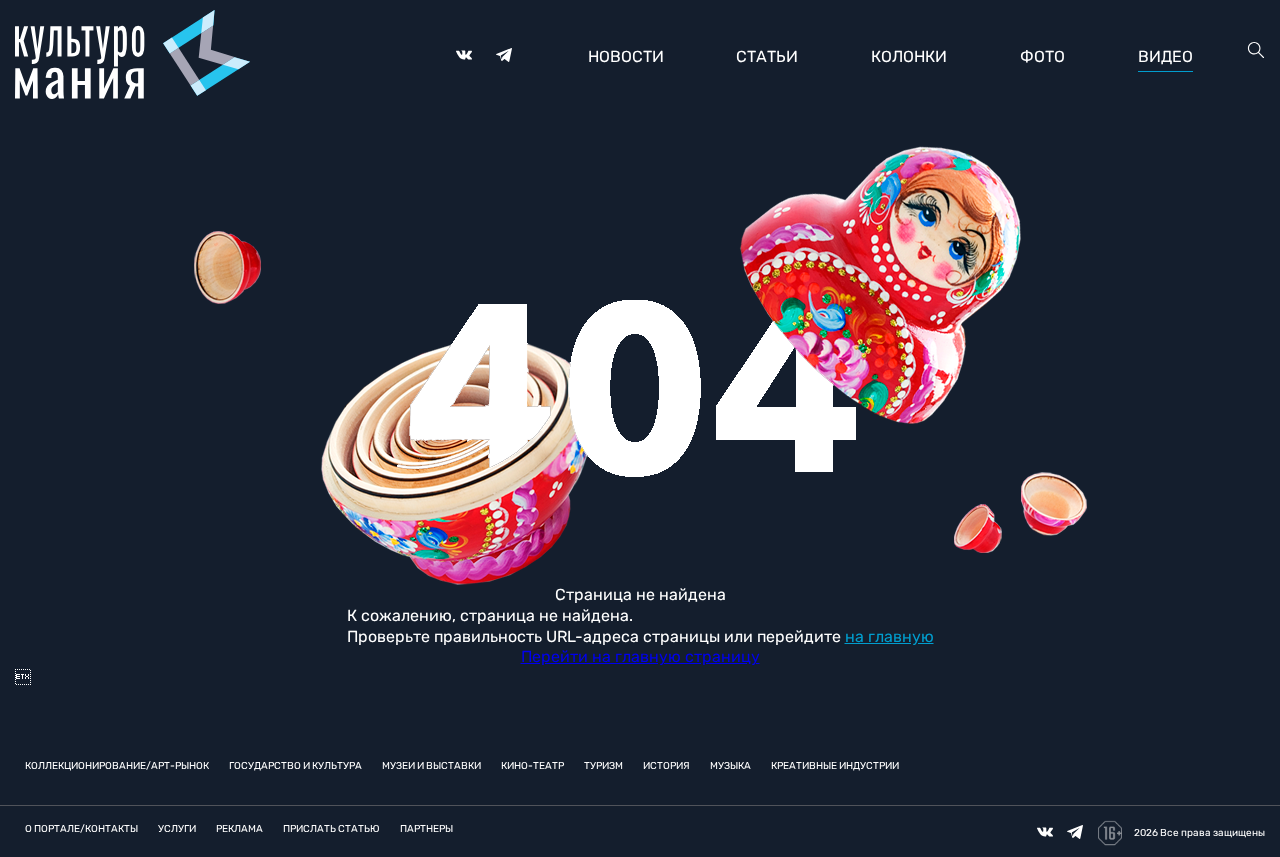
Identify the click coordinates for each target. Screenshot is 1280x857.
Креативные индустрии (835, 766)
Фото (1042, 56)
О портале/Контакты (81, 829)
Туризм (603, 766)
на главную (889, 636)
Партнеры (426, 829)
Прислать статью (331, 829)
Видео (1165, 56)
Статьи (767, 56)
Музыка (730, 766)
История (666, 766)
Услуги (177, 829)
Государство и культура (295, 766)
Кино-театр (532, 766)
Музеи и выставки (431, 766)
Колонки (909, 56)
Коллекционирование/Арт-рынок (117, 766)
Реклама (239, 829)
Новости (626, 56)
